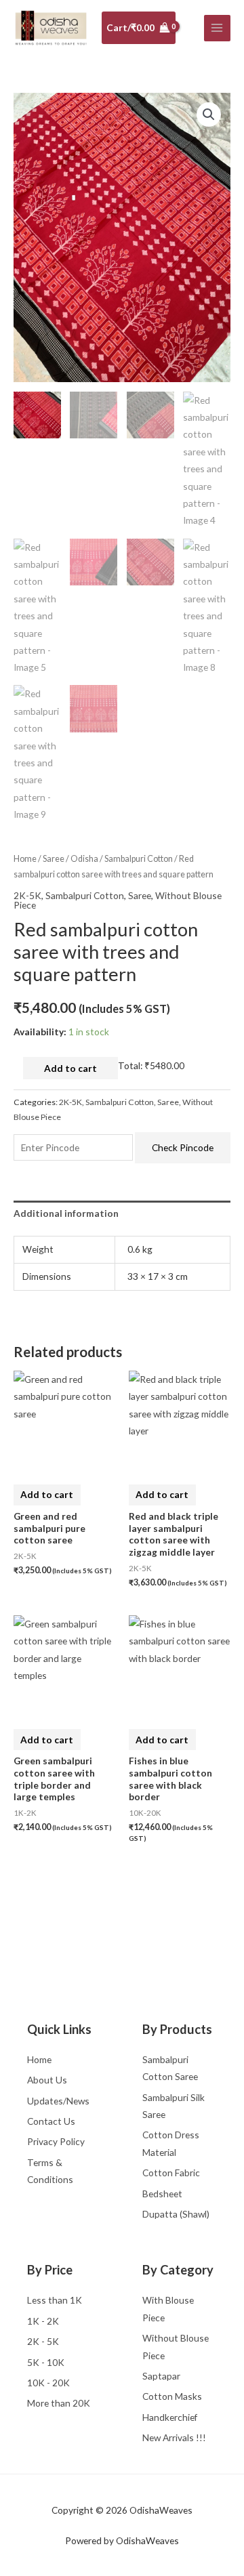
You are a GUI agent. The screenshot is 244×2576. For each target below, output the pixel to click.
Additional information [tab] (66, 1213)
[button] (209, 115)
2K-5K (27, 895)
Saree (54, 859)
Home (25, 859)
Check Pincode (183, 1147)
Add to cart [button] (47, 1494)
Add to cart (70, 1068)
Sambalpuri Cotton (139, 859)
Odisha (84, 859)
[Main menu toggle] (217, 28)
